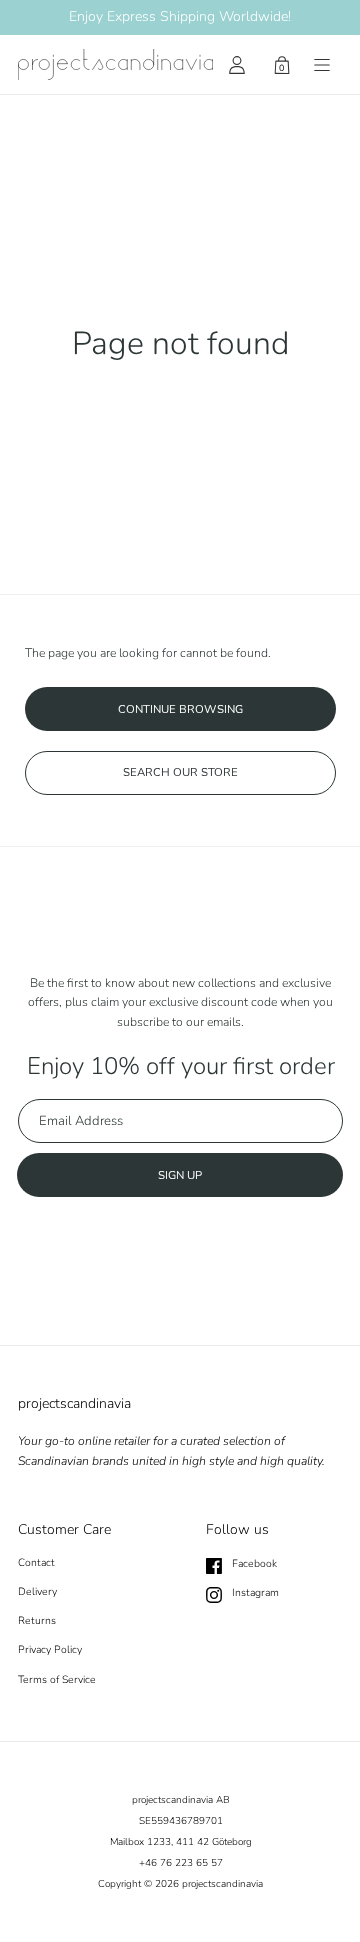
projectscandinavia (222, 1884)
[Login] (237, 65)
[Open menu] (322, 65)
